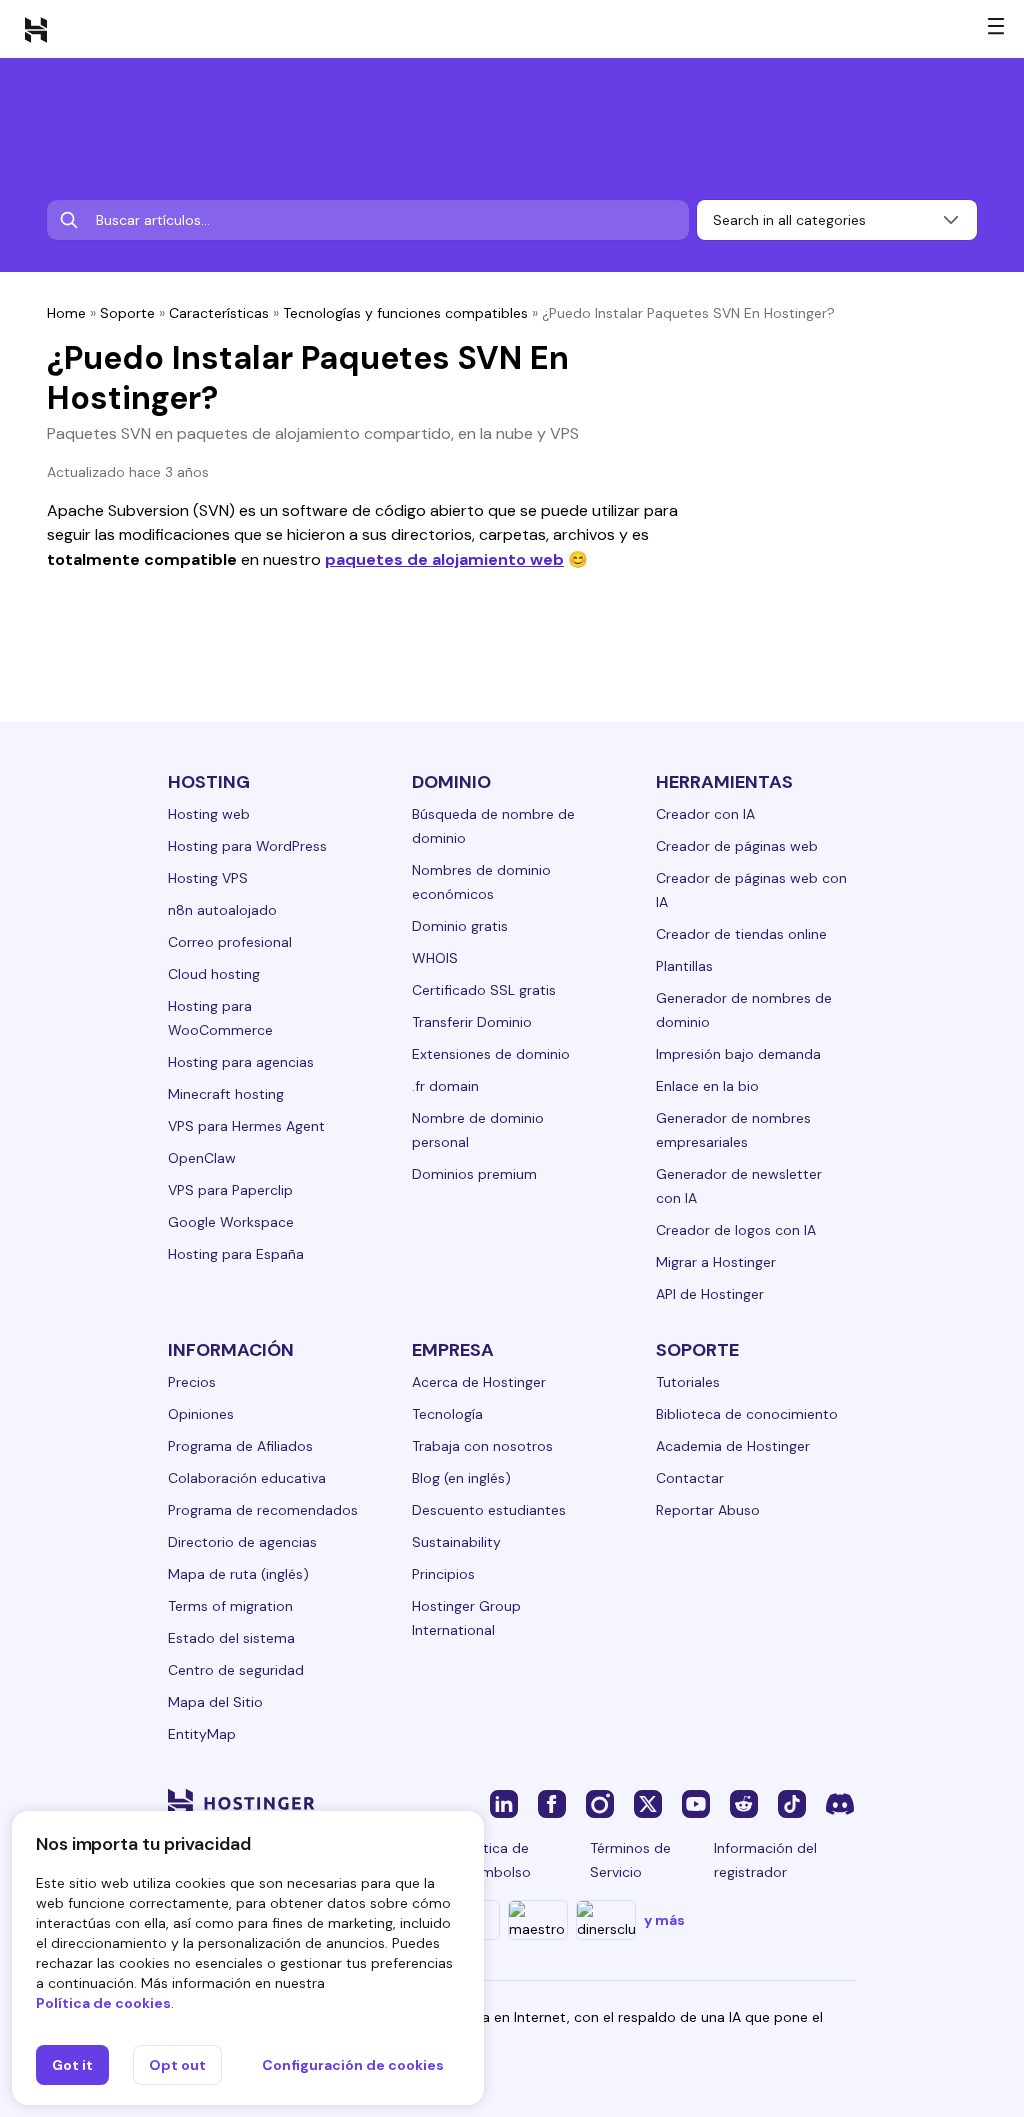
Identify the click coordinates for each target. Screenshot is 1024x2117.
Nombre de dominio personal (478, 1130)
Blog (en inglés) (461, 1478)
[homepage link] (36, 29)
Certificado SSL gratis (484, 990)
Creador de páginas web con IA (751, 890)
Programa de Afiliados (240, 1446)
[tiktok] (792, 1803)
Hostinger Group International (466, 1618)
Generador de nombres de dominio (744, 1010)
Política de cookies (103, 2003)
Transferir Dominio (472, 1022)
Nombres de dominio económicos (481, 882)
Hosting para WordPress (247, 846)
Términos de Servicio (630, 1860)
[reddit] (744, 1803)
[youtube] (696, 1803)
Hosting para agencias (241, 1062)
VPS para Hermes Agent (246, 1126)
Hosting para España (236, 1254)
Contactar (690, 1478)
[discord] (840, 1803)
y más (664, 1920)
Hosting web (209, 814)
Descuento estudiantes (489, 1510)
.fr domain (445, 1086)
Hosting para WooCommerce (220, 1018)
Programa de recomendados (263, 1510)
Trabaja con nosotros (482, 1446)
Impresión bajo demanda (738, 1054)
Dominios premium (474, 1174)
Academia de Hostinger (733, 1446)
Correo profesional (230, 942)
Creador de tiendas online (741, 934)
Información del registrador (765, 1860)
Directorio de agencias (242, 1542)
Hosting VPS (208, 878)
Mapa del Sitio (215, 1702)
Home (66, 313)
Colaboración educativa (247, 1478)
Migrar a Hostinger (716, 1262)
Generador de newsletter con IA (739, 1186)
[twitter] (648, 1803)
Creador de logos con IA (736, 1230)
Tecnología (447, 1414)
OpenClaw (202, 1158)
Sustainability (456, 1542)
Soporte (127, 313)
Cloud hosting (214, 974)
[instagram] (600, 1803)
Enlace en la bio (707, 1086)
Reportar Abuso (708, 1510)
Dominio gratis (460, 926)
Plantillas (684, 966)
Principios (443, 1574)
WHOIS (435, 958)
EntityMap (202, 1734)
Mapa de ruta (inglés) (238, 1574)
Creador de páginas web (737, 846)
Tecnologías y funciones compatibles (405, 313)
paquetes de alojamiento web (444, 559)
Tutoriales (688, 1382)
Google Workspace (231, 1222)
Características (219, 313)
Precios (192, 1382)
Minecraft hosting (226, 1094)
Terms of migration (230, 1606)
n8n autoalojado (222, 910)
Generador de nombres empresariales (733, 1130)
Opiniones (201, 1414)
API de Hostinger (710, 1294)
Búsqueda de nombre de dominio (493, 826)
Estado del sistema (231, 1638)
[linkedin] (504, 1803)
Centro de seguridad (236, 1670)
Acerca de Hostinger (479, 1382)
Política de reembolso (495, 1860)
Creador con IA (705, 814)
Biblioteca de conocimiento (747, 1414)
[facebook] (552, 1803)
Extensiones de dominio (491, 1054)
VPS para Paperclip (230, 1190)
